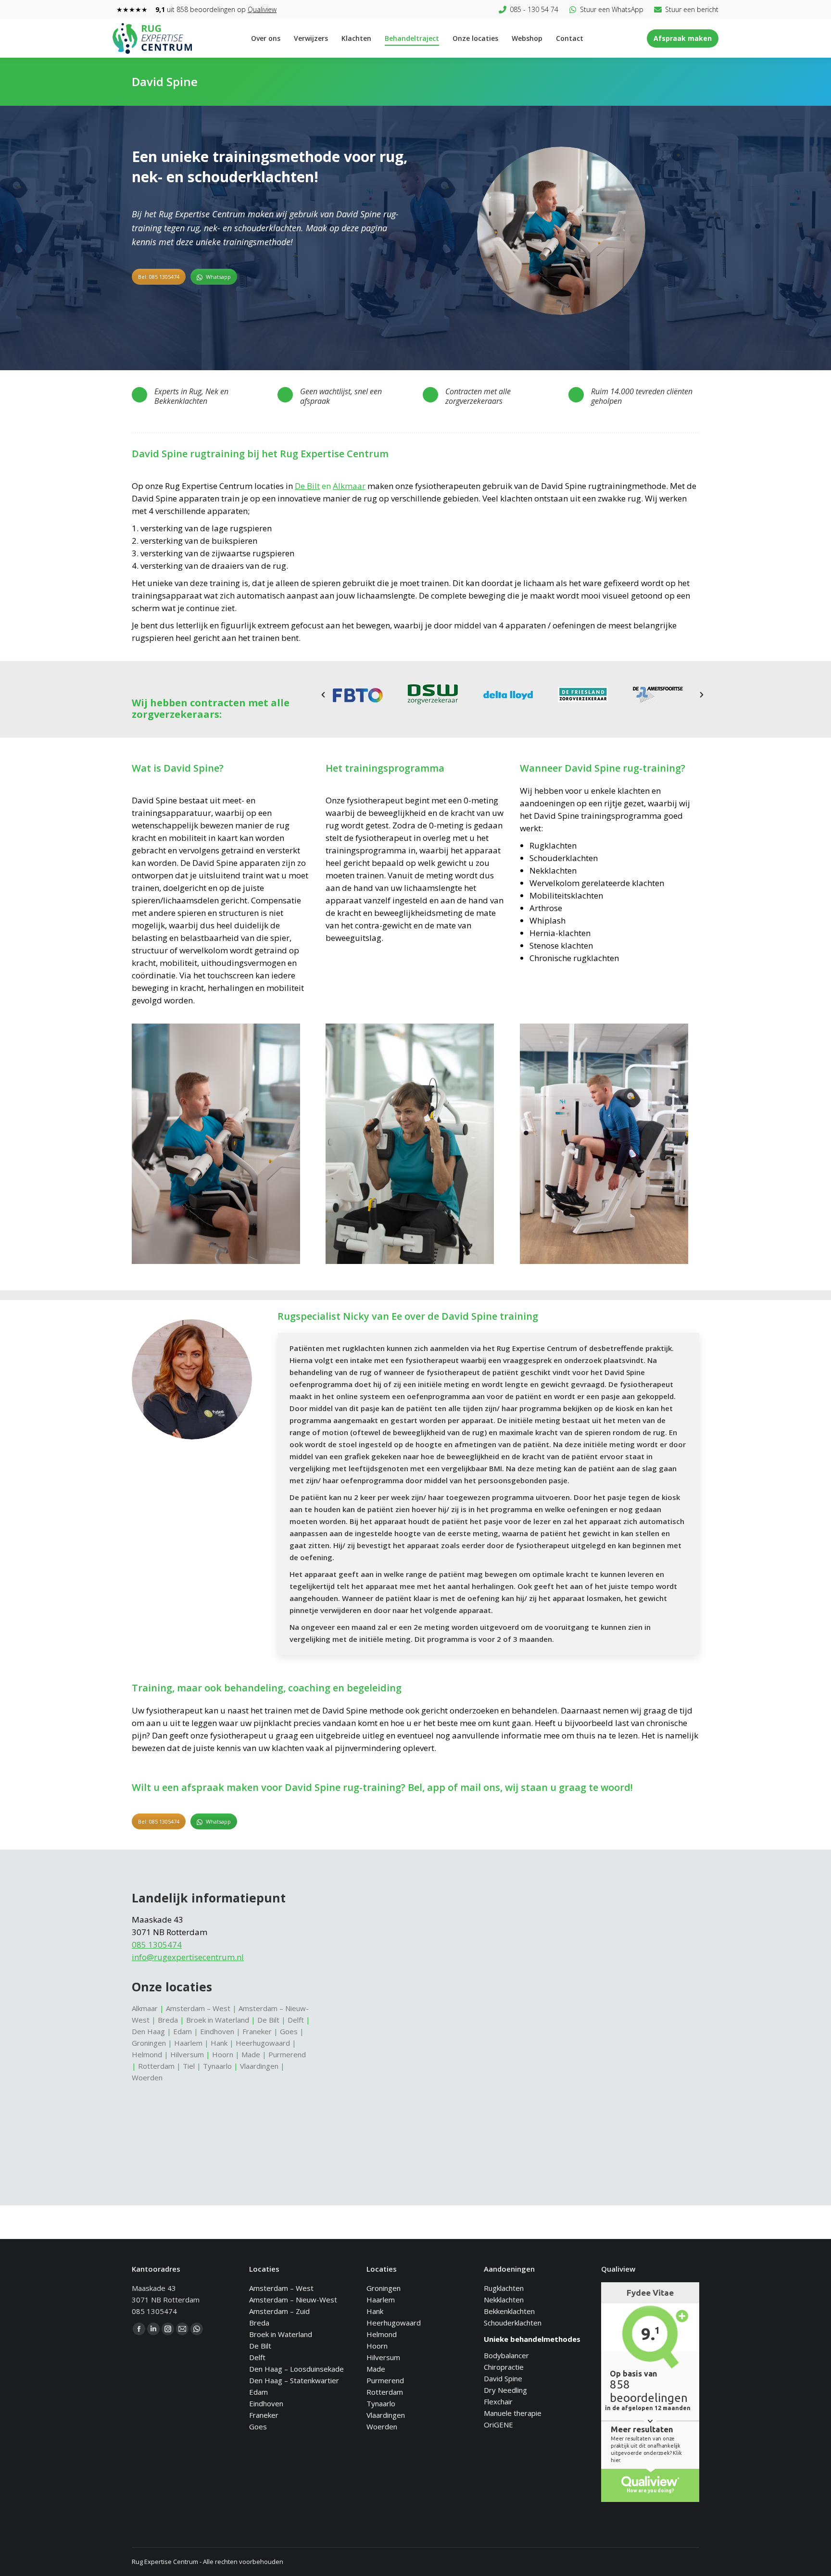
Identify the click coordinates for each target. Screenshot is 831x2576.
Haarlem (188, 2043)
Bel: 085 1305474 (159, 277)
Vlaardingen (259, 2066)
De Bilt (307, 486)
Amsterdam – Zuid (279, 2311)
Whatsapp (218, 277)
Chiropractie (504, 2367)
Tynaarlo (217, 2066)
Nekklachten (504, 2300)
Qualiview (262, 9)
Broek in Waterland (218, 2020)
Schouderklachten (513, 2323)
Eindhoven (217, 2031)
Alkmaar (349, 486)
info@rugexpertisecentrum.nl (188, 1957)
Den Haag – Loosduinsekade (296, 2369)
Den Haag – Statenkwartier (294, 2380)
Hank (219, 2043)
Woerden (147, 2077)
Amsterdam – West (198, 2008)
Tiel (189, 2066)
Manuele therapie (513, 2413)
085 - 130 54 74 (534, 9)
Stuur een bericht (692, 9)
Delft (296, 2020)
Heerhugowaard (264, 2043)
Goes (289, 2031)
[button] (323, 695)
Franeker (257, 2031)
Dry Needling (505, 2390)
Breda (168, 2020)
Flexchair (498, 2401)
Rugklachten (504, 2288)
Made (251, 2054)
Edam (183, 2031)
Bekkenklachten (509, 2311)
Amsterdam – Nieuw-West (293, 2300)
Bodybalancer (506, 2355)
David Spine (503, 2378)
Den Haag (148, 2031)
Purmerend (287, 2054)
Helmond (148, 2054)
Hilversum (187, 2054)
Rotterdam (156, 2066)
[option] (561, 236)
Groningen (149, 2043)
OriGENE (498, 2425)
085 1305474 (157, 1945)
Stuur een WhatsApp (612, 9)
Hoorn (223, 2054)
